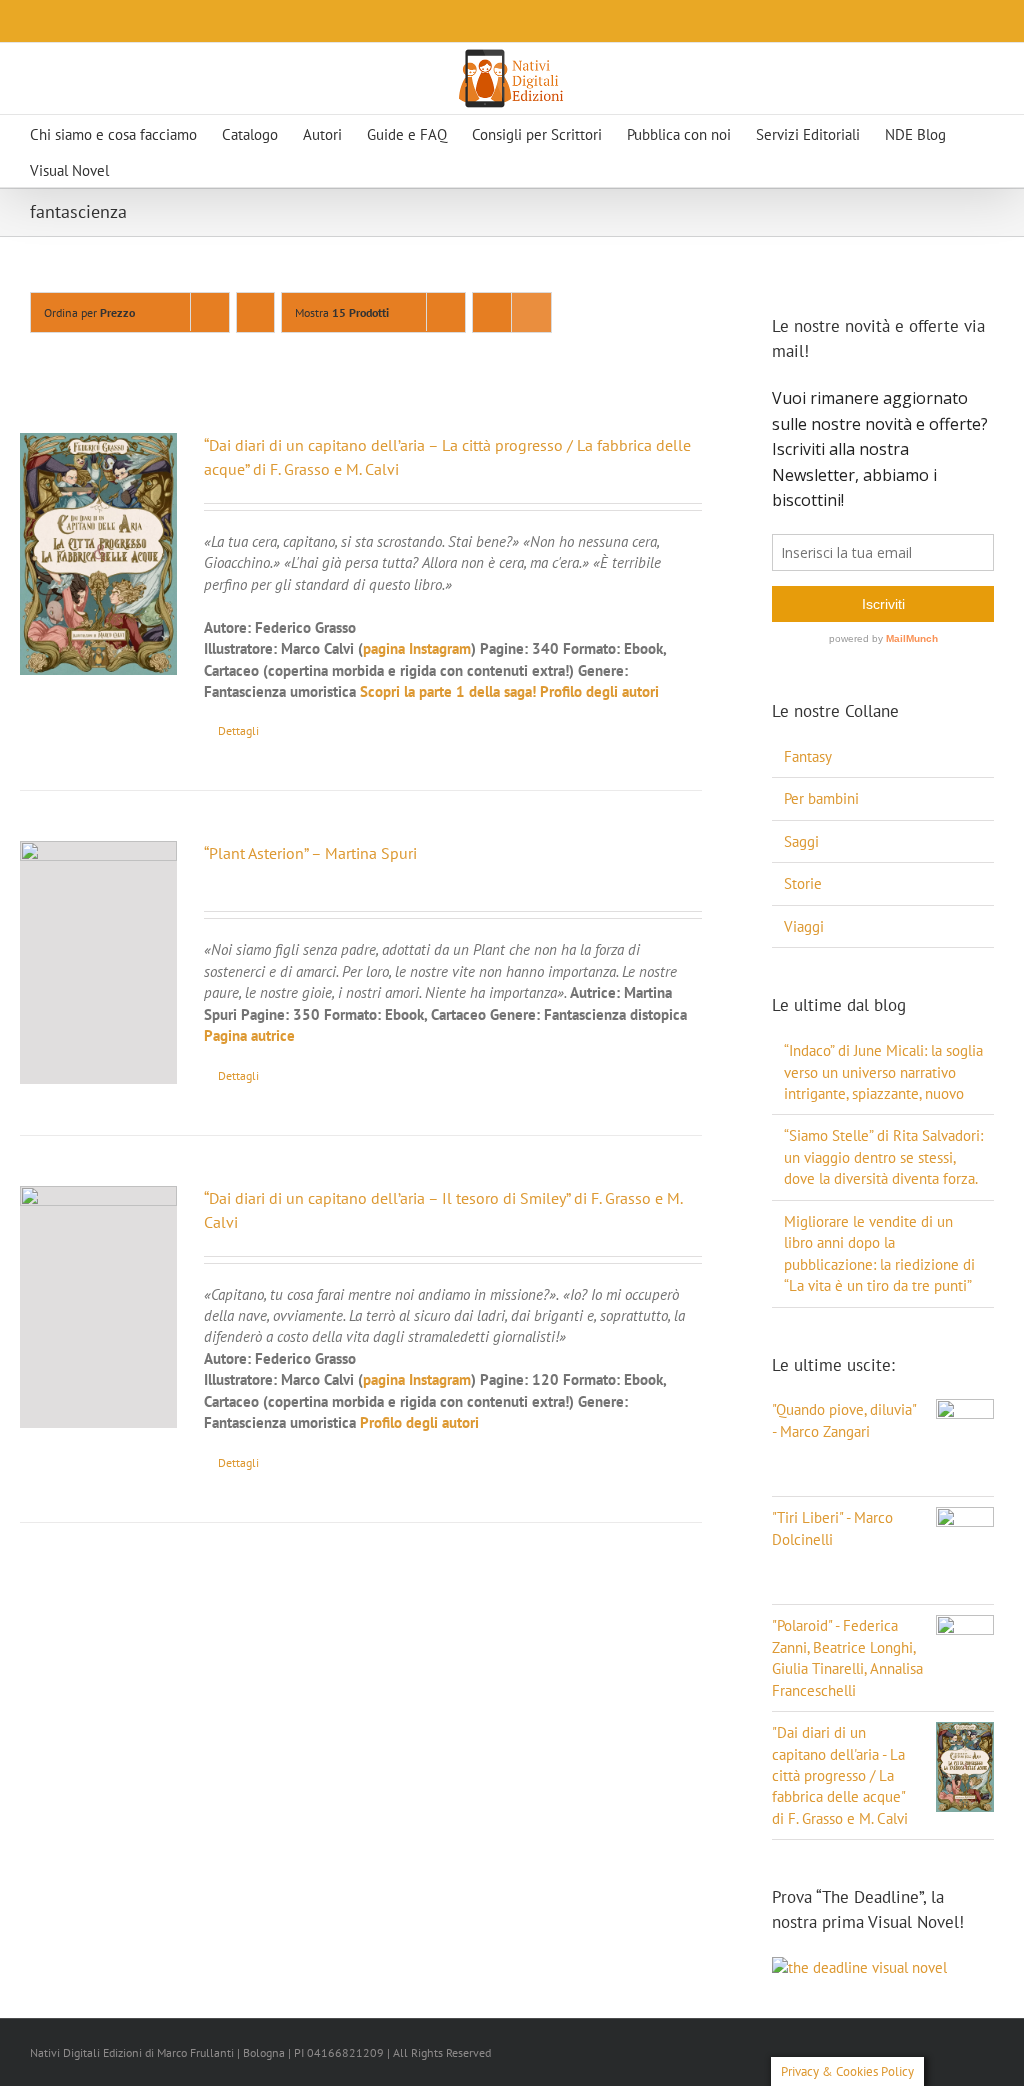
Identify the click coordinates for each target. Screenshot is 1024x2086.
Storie (803, 883)
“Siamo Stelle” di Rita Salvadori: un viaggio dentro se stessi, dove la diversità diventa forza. (883, 1157)
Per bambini (821, 798)
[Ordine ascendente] (255, 312)
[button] (177, 169)
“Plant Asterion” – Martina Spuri (310, 853)
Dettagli (238, 730)
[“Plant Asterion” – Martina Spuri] (98, 962)
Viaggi (804, 926)
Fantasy (808, 756)
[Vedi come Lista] (531, 312)
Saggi (801, 841)
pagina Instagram (417, 648)
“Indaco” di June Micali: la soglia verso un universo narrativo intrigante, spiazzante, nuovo (883, 1072)
